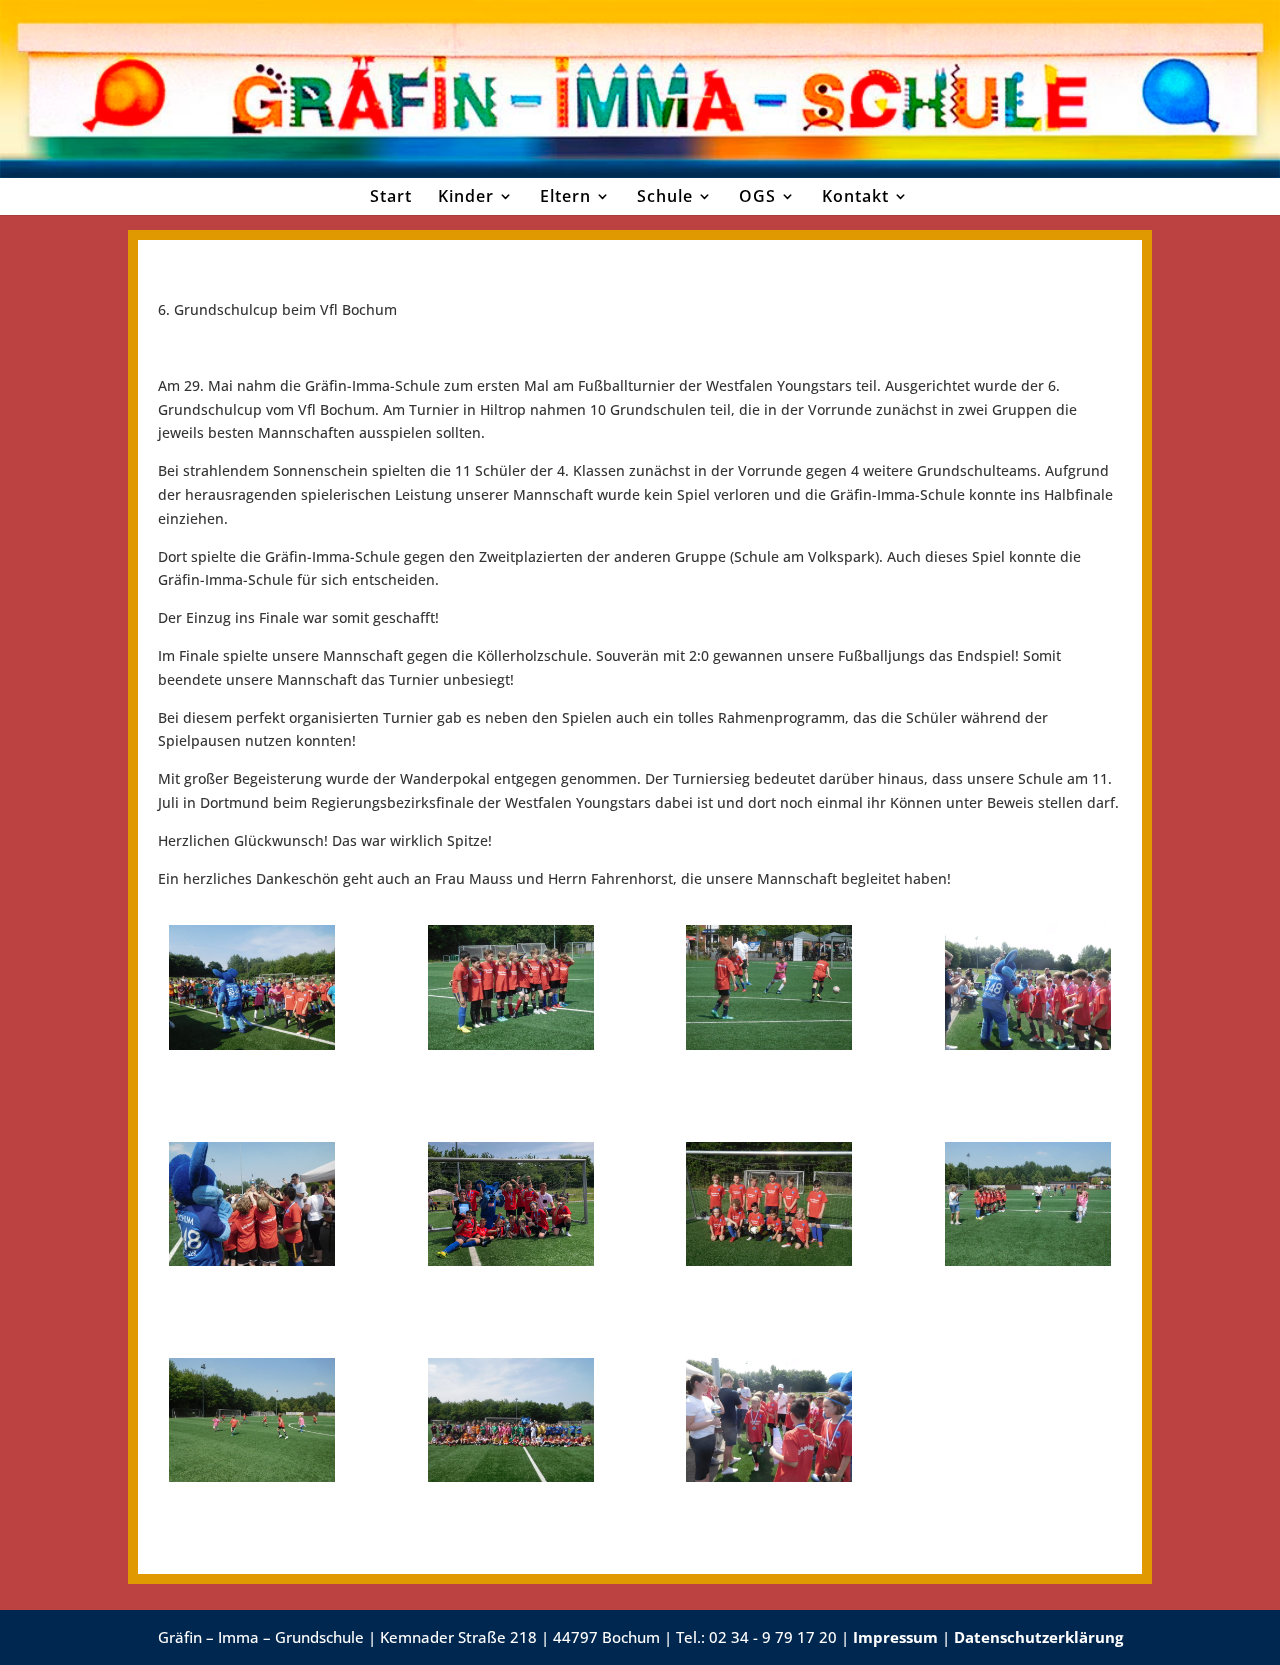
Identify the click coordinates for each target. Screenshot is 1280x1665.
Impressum (895, 1637)
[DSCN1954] (1028, 1044)
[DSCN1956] (769, 1476)
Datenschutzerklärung (1038, 1637)
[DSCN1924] (511, 1044)
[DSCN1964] (252, 1260)
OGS (757, 196)
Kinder (466, 196)
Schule (665, 196)
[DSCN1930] (252, 1476)
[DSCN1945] (511, 1476)
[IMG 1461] (511, 1260)
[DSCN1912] (252, 1044)
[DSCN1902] (769, 1260)
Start (391, 196)
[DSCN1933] (769, 1044)
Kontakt (855, 196)
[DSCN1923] (1028, 1260)
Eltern (565, 196)
